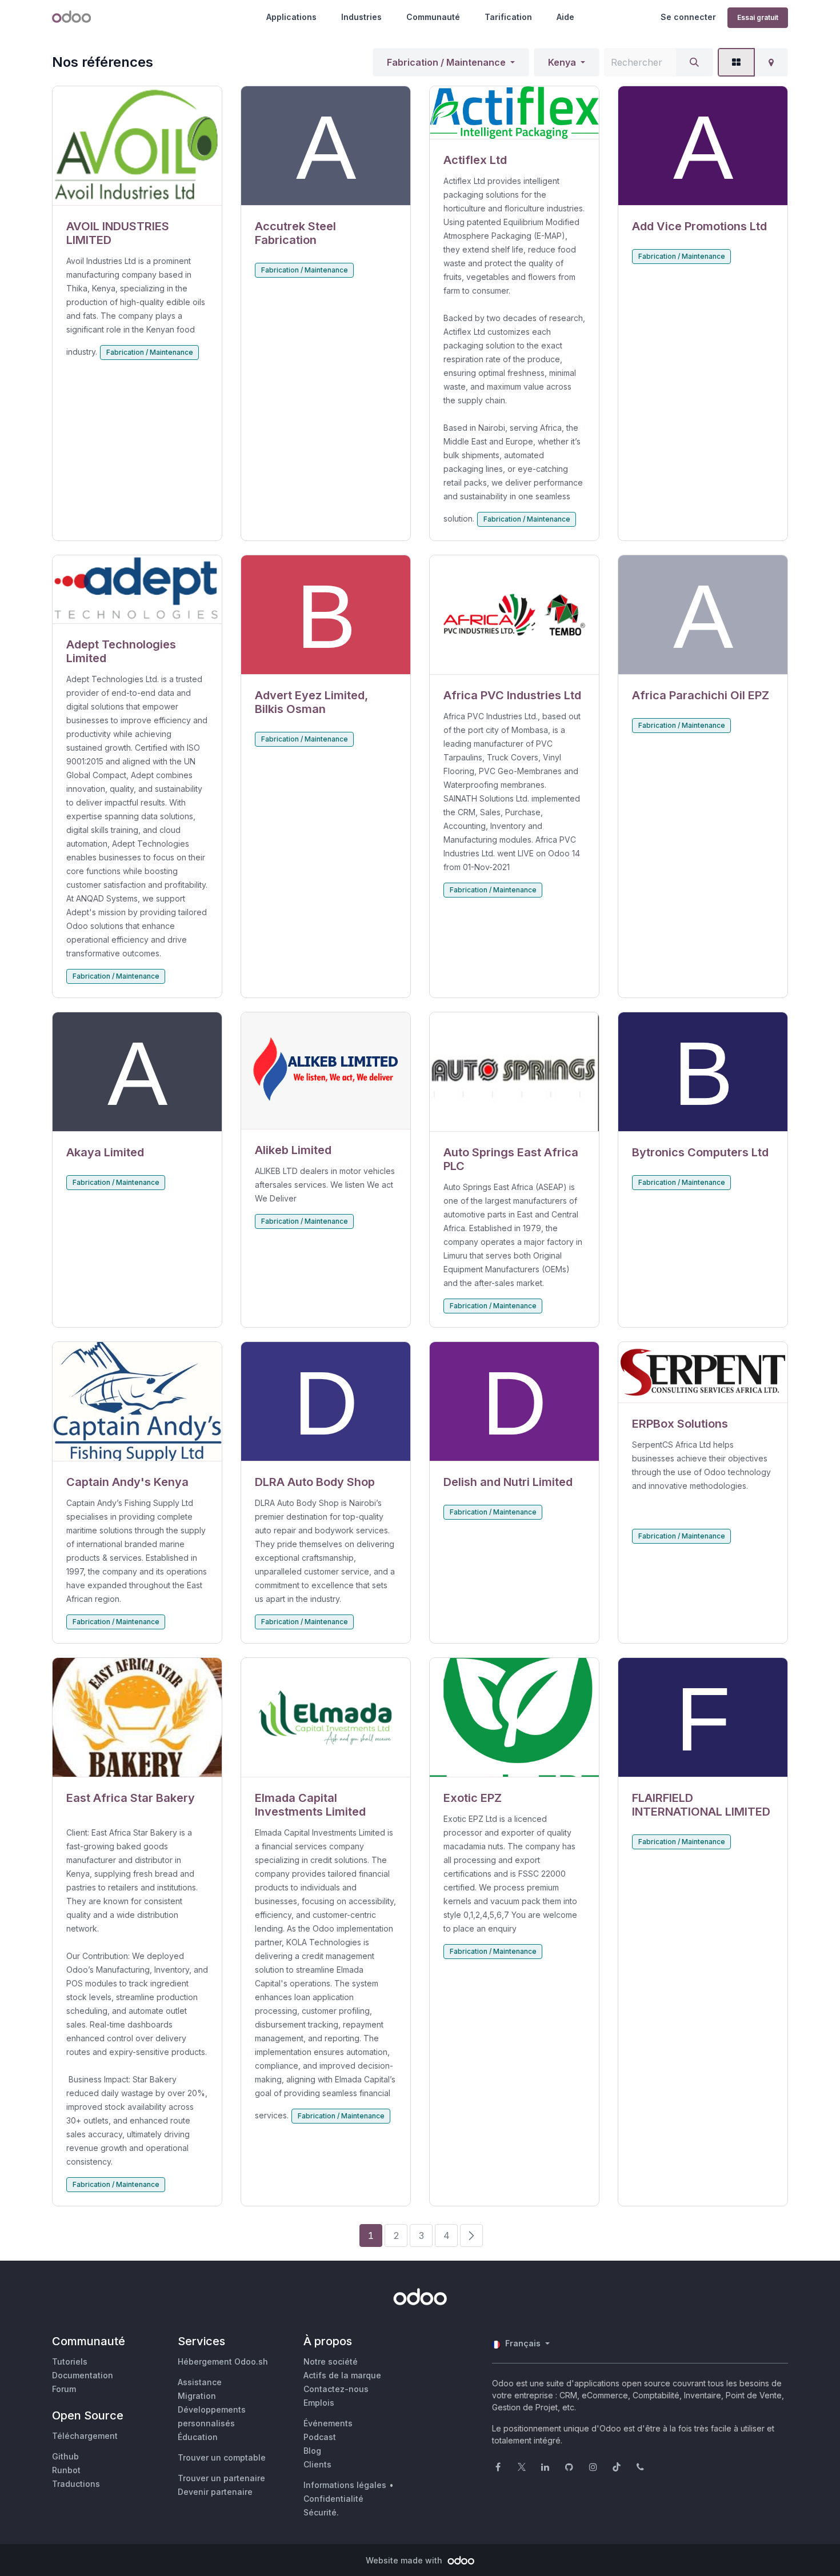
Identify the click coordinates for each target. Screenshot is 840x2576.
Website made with (405, 2560)
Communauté (433, 17)
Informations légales (345, 2485)
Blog (312, 2451)
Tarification (508, 17)
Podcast (320, 2437)
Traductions (76, 2484)
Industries (361, 17)
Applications (291, 17)
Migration (197, 2396)
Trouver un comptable (222, 2457)
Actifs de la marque (342, 2375)
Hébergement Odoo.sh (223, 2361)
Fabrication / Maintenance (446, 62)
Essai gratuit (758, 17)
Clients (317, 2464)
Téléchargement (85, 2436)
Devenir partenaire (215, 2492)
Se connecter (688, 17)
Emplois (319, 2403)
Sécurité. (321, 2512)
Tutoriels (70, 2361)
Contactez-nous (336, 2389)
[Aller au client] (137, 146)
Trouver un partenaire (221, 2478)
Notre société (331, 2361)
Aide (565, 17)
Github (65, 2456)
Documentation (83, 2375)
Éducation (198, 2437)
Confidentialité (333, 2499)
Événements (328, 2423)
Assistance (200, 2382)
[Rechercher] (694, 62)
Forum (64, 2389)
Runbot (66, 2470)
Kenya (562, 62)
